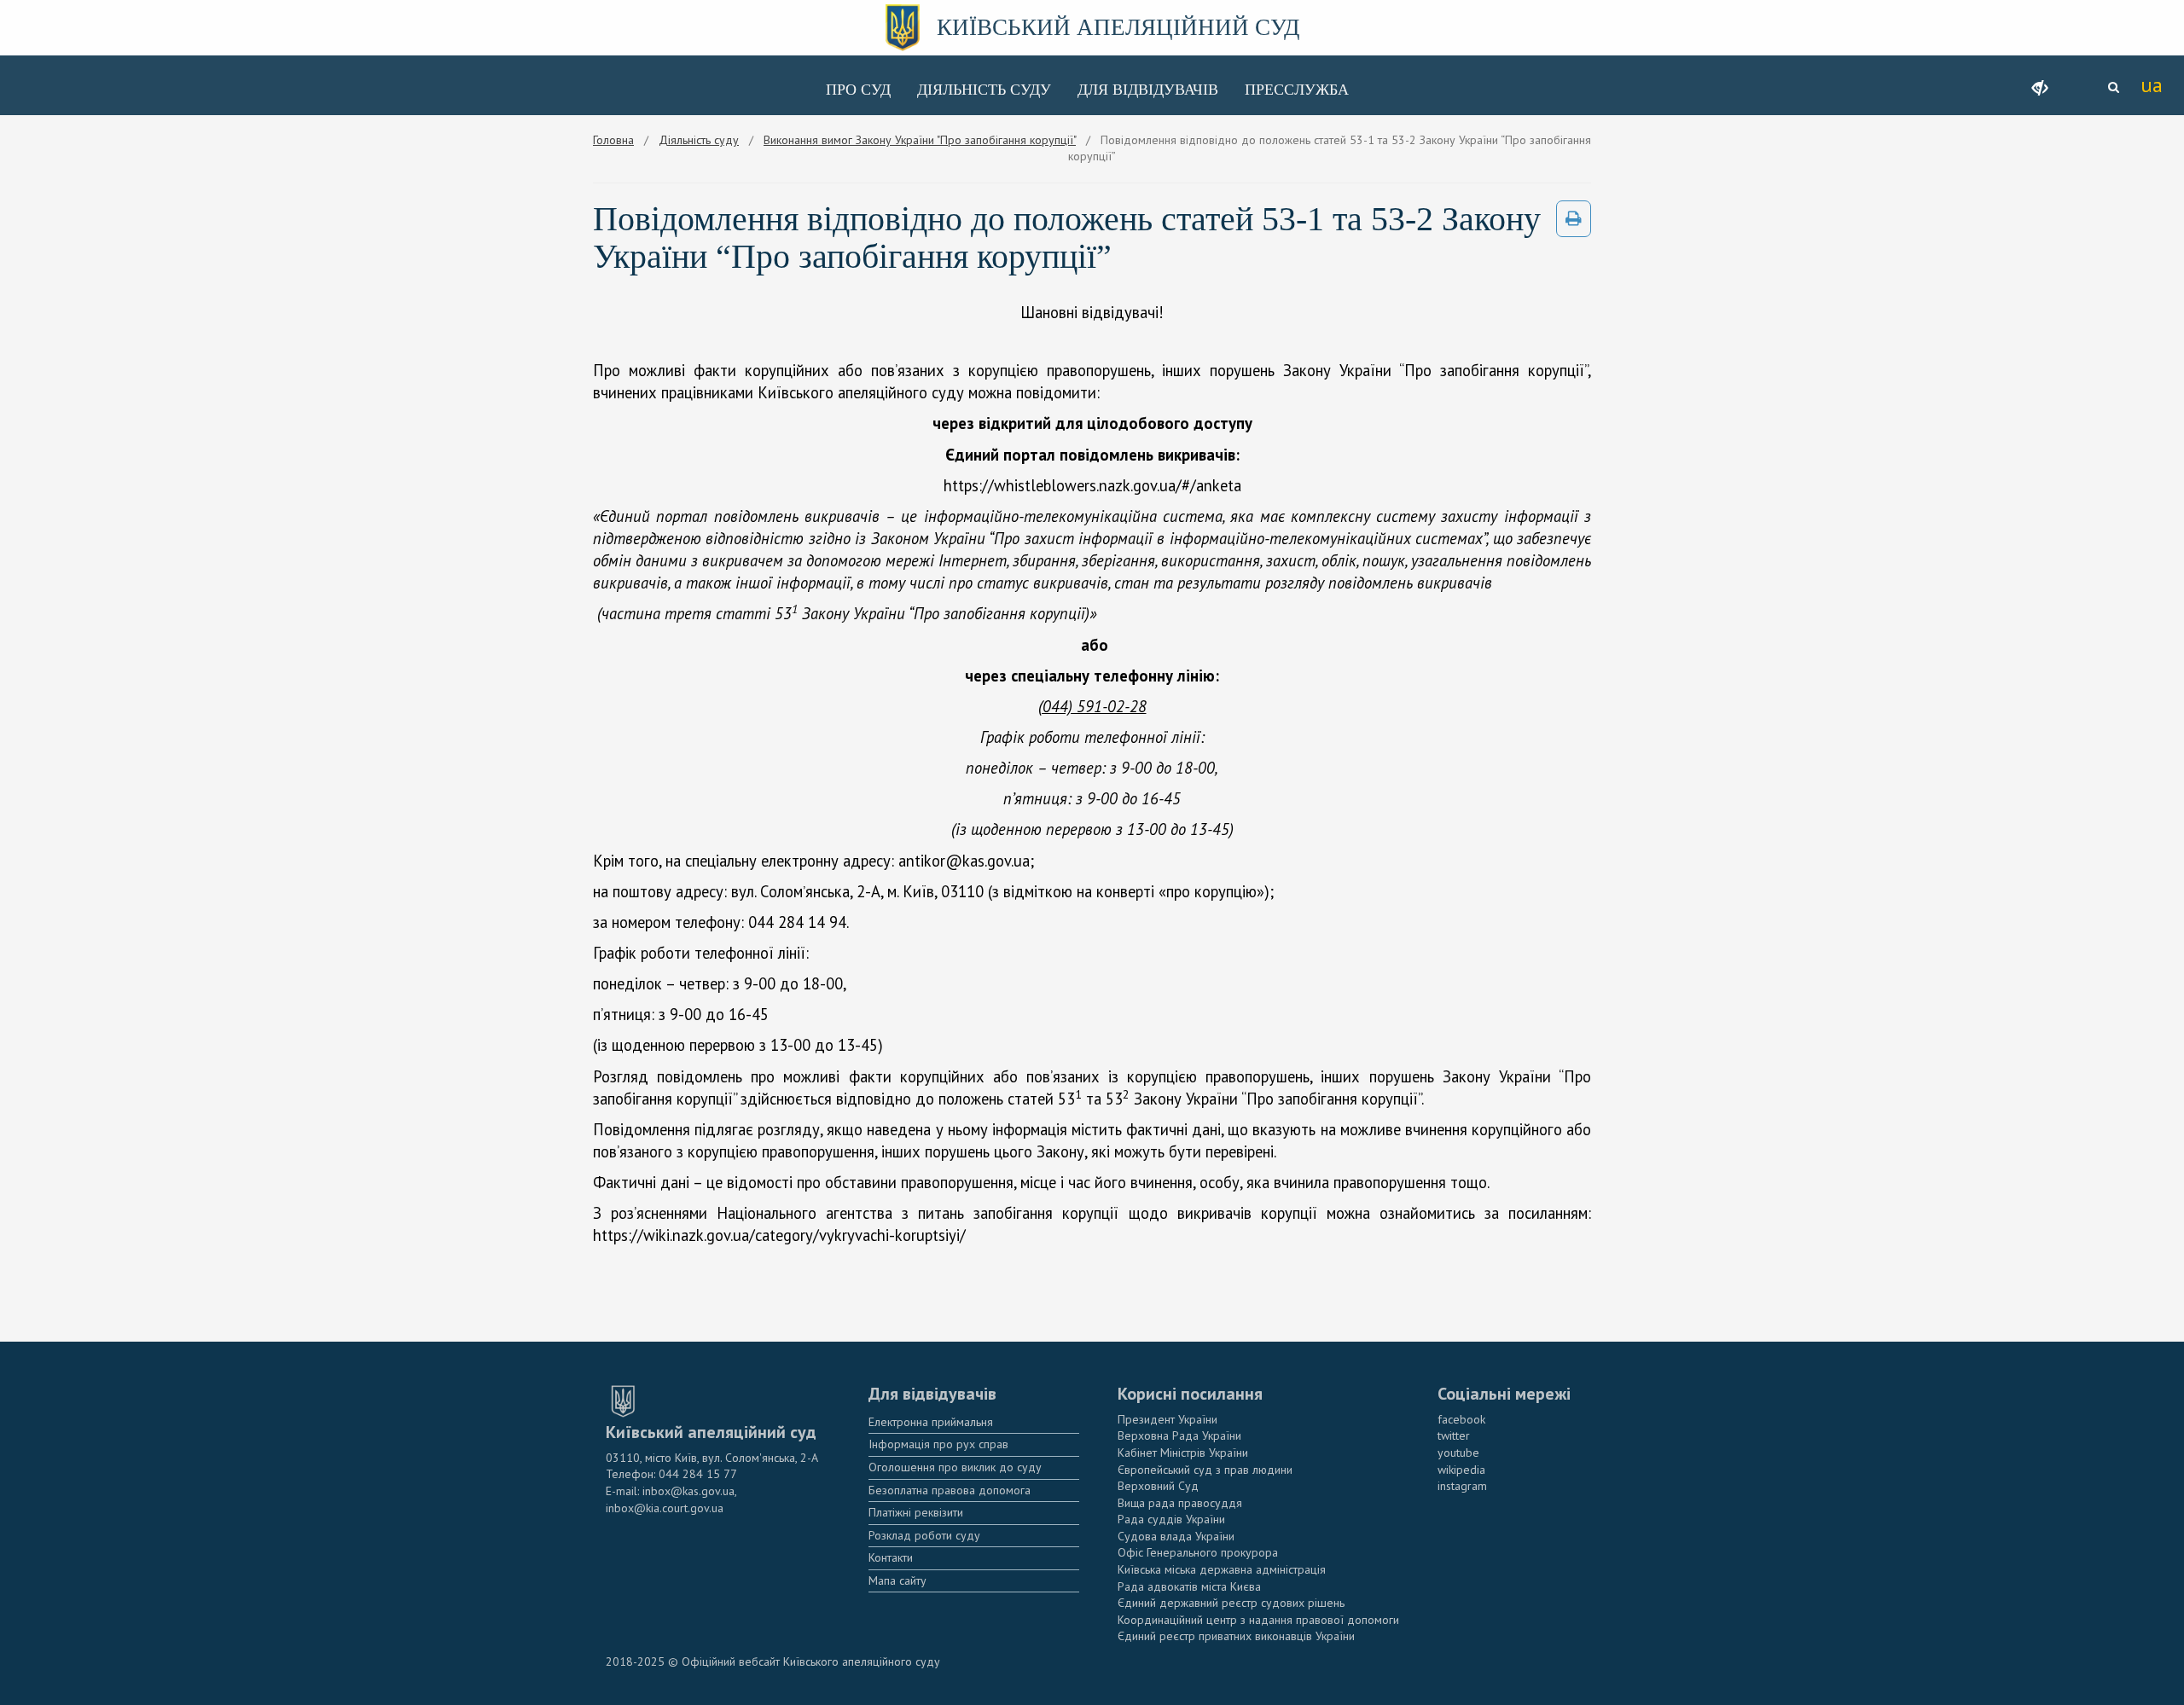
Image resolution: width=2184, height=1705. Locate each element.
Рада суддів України (1171, 1519)
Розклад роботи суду (924, 1535)
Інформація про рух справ (938, 1444)
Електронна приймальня (931, 1422)
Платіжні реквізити (916, 1512)
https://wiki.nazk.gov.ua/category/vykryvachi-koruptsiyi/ (779, 1235)
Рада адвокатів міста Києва (1189, 1586)
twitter (1454, 1435)
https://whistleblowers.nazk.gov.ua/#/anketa (1092, 485)
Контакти (891, 1557)
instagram (1462, 1486)
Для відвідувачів (1148, 90)
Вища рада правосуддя (1180, 1503)
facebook (1461, 1419)
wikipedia (1461, 1470)
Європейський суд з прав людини (1205, 1470)
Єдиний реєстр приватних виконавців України (1236, 1636)
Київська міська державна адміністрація (1222, 1569)
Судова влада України (1176, 1536)
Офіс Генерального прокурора (1198, 1552)
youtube (1458, 1453)
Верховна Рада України (1179, 1435)
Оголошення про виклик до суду (955, 1467)
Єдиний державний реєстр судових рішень (1231, 1603)
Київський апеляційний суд (1118, 27)
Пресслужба (1297, 90)
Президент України (1168, 1419)
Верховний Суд (1158, 1486)
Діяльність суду (984, 90)
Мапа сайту (897, 1580)
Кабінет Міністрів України (1183, 1453)
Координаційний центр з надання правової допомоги (1258, 1620)
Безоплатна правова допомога (950, 1490)
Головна (613, 140)
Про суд (858, 90)
